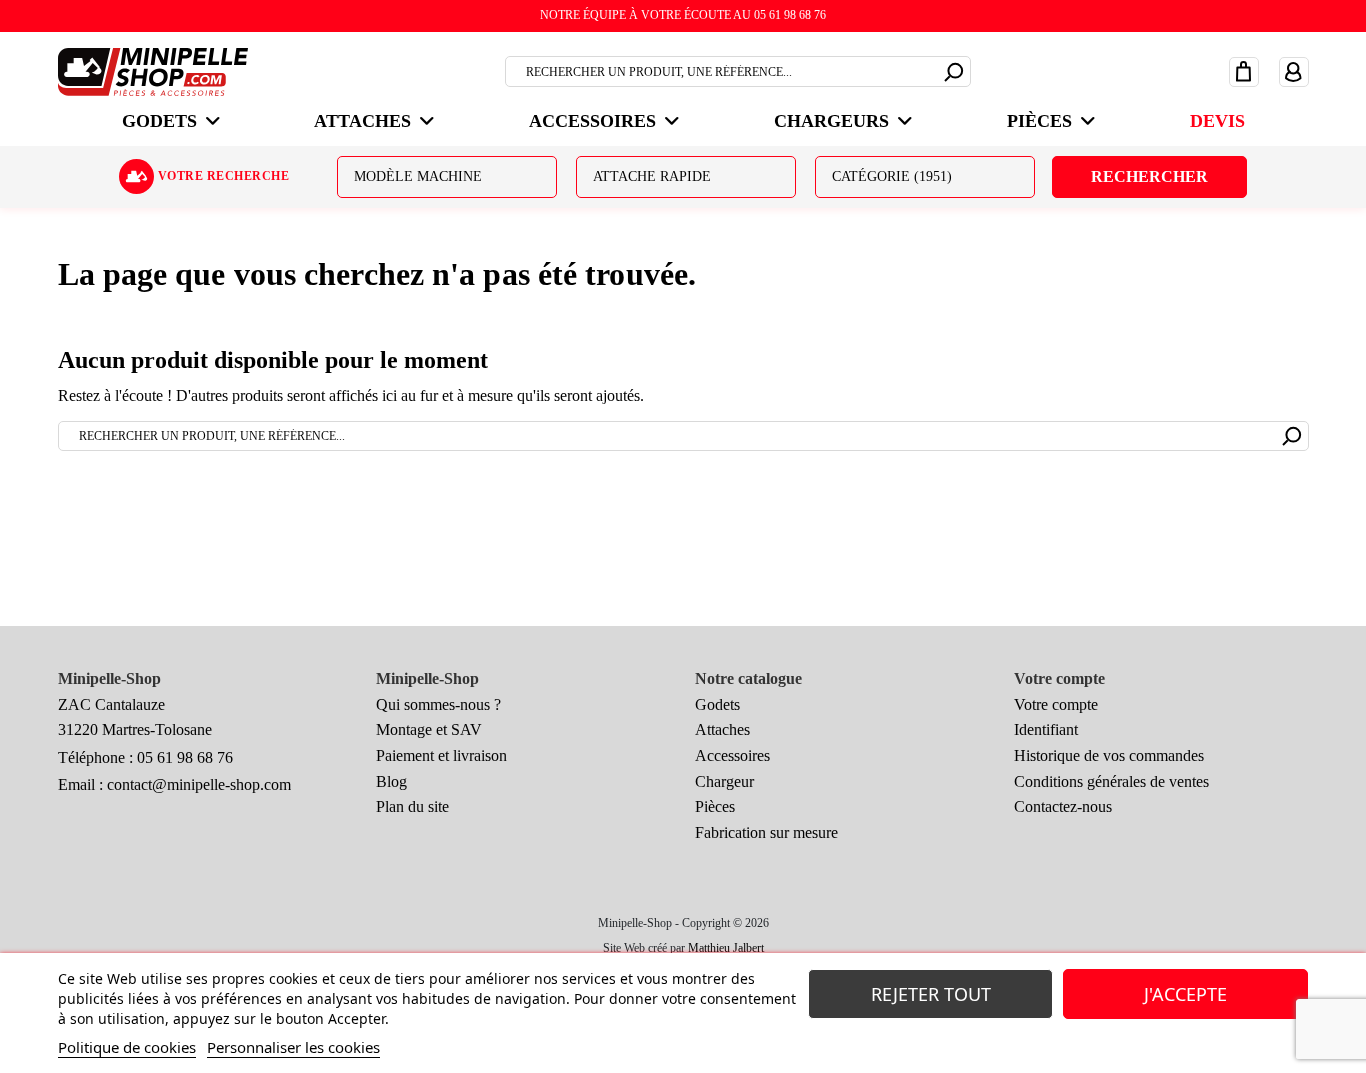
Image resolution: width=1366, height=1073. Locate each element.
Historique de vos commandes (1109, 755)
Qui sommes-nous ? (438, 704)
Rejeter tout (931, 994)
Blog (391, 781)
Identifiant (1046, 729)
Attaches (722, 729)
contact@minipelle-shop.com (199, 784)
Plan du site (412, 806)
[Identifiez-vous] (1294, 71)
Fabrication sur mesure (766, 832)
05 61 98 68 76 (185, 757)
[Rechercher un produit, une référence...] (954, 69)
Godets (717, 704)
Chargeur (724, 781)
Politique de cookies (127, 1047)
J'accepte (1185, 994)
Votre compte (1056, 704)
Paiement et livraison (441, 755)
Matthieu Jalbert (726, 948)
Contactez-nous (1063, 806)
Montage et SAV (429, 729)
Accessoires (732, 755)
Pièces (715, 806)
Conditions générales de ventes (1111, 781)
